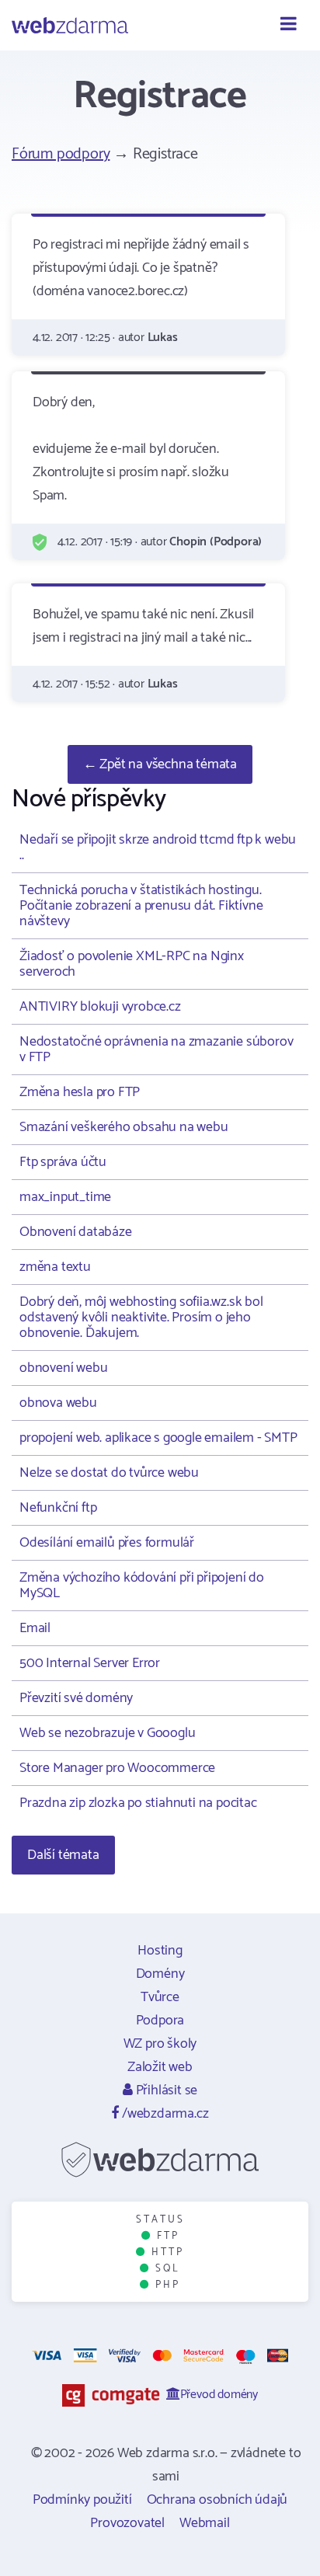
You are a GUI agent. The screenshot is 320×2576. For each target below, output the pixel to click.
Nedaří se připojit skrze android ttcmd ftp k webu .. (158, 848)
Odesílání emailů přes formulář (107, 1543)
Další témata (63, 1855)
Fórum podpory (61, 154)
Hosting (160, 1951)
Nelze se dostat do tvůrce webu (109, 1473)
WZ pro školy (160, 2044)
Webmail (205, 2523)
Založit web (160, 2067)
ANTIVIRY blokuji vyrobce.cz (100, 1007)
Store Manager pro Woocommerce (117, 1768)
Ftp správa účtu (63, 1162)
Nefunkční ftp (58, 1508)
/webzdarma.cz (163, 2114)
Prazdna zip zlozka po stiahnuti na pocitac (138, 1803)
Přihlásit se (165, 2090)
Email (35, 1628)
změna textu (55, 1267)
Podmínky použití (82, 2500)
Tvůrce (160, 1997)
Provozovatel (127, 2523)
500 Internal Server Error (90, 1663)
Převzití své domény (76, 1698)
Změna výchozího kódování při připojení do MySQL (142, 1586)
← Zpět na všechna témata (160, 764)
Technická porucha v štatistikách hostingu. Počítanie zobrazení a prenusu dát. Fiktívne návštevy (141, 906)
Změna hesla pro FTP (80, 1092)
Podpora (160, 2021)
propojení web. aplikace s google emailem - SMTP (158, 1438)
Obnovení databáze (76, 1232)
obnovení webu (63, 1368)
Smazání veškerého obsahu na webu (124, 1127)
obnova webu (58, 1403)
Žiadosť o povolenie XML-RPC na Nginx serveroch (132, 964)
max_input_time (65, 1197)
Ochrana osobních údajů (217, 2500)
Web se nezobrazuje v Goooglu (107, 1733)
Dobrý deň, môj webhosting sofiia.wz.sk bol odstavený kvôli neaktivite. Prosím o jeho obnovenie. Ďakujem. (141, 1318)
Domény (160, 1974)
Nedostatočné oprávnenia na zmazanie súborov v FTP (156, 1050)
